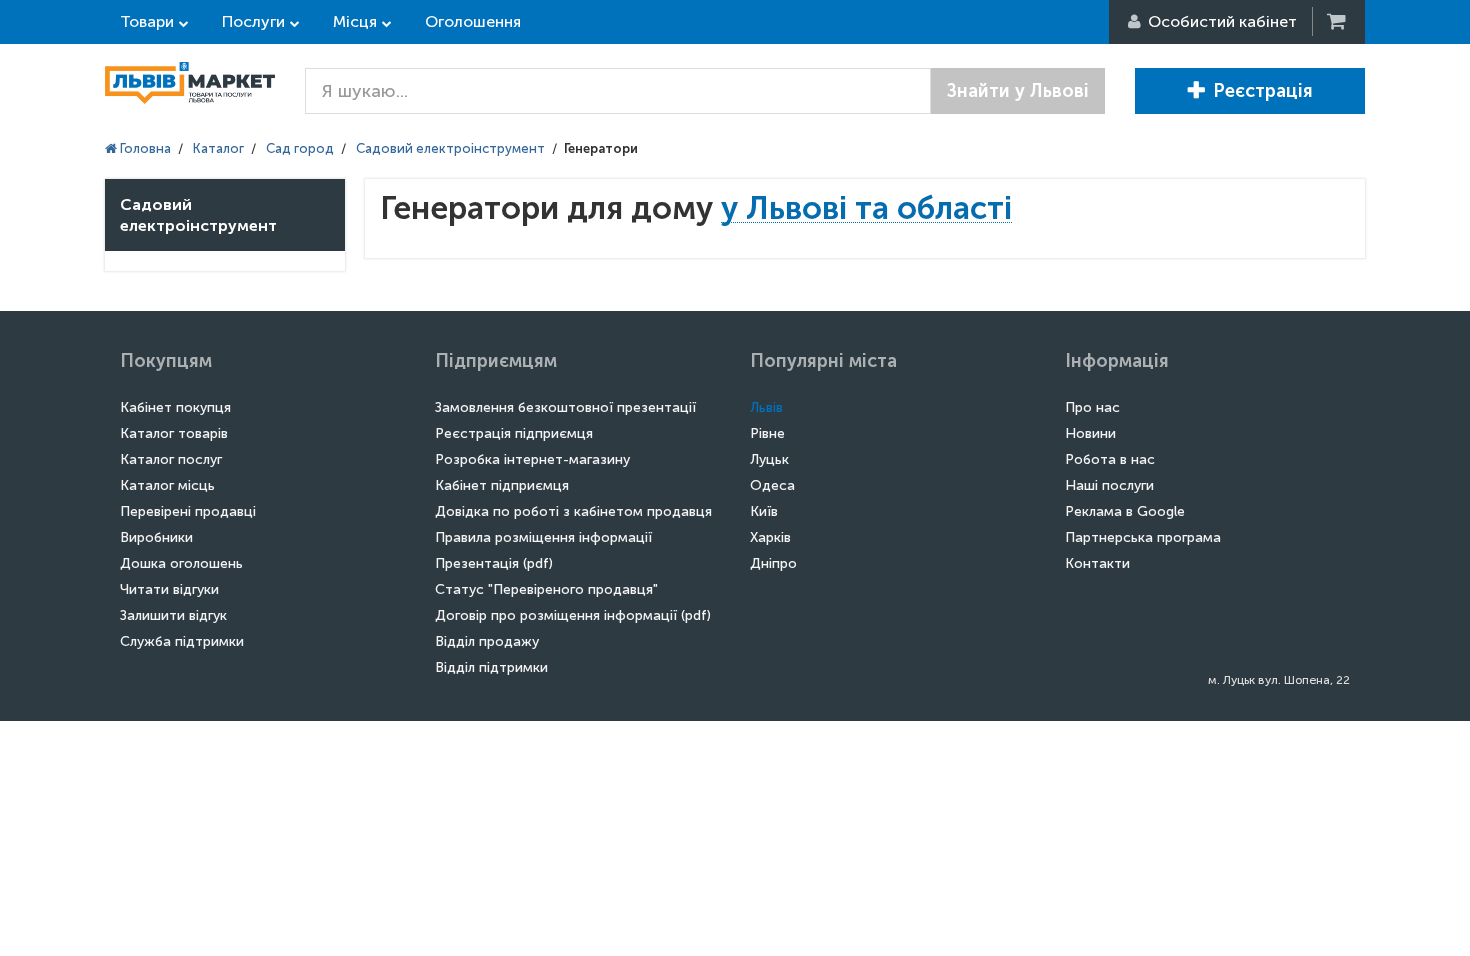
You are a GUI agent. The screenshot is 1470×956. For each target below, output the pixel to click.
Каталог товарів (174, 433)
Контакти (1097, 563)
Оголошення (473, 21)
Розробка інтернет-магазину (532, 459)
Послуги (253, 21)
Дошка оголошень (181, 563)
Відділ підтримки (491, 667)
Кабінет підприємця (502, 485)
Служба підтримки (182, 641)
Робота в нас (1110, 459)
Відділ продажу (487, 641)
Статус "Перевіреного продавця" (546, 589)
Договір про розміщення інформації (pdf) (573, 615)
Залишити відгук (173, 615)
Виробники (156, 537)
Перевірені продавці (188, 511)
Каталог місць (167, 485)
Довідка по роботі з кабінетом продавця (573, 511)
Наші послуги (1109, 485)
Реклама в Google (1125, 511)
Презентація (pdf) (494, 563)
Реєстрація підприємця (514, 433)
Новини (1090, 433)
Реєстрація (1263, 91)
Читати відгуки (169, 589)
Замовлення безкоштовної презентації (565, 407)
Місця (355, 21)
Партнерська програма (1143, 537)
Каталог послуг (171, 459)
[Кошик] (1338, 21)
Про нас (1092, 407)
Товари (147, 21)
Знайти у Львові (1018, 91)
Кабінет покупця (175, 407)
